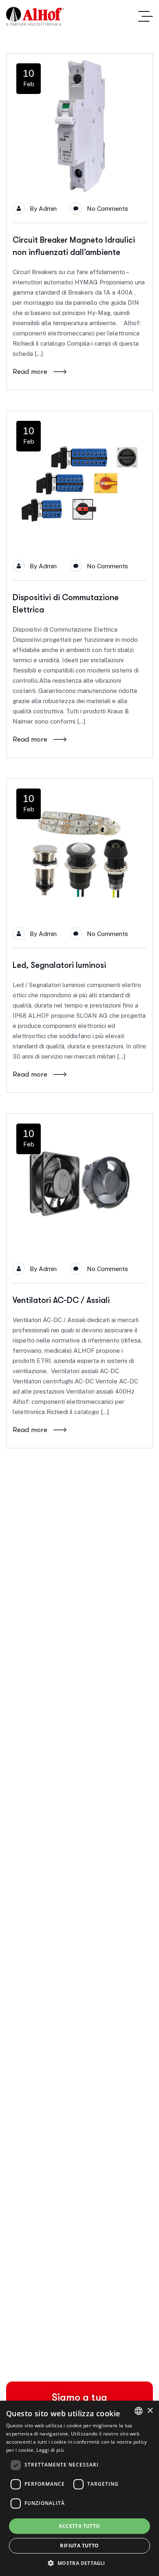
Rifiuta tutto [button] (79, 2546)
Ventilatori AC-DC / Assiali (61, 1300)
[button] (79, 2563)
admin (48, 209)
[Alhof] (35, 16)
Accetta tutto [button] (79, 2526)
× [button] (150, 2411)
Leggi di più (50, 2450)
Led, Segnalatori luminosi (59, 965)
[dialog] (79, 2488)
